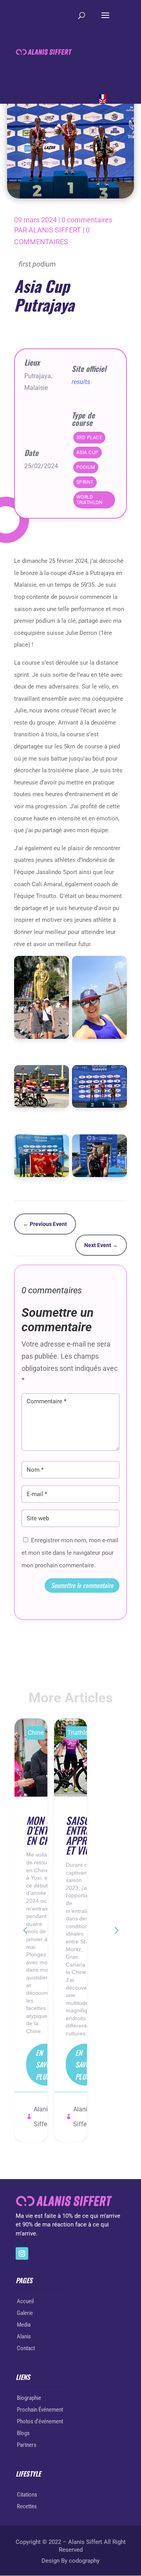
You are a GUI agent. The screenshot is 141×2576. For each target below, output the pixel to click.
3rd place (89, 438)
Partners (27, 2445)
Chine (36, 1733)
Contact (26, 2348)
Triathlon (80, 1733)
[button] (116, 1930)
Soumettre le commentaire (82, 1585)
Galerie (25, 2313)
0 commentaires (87, 220)
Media (24, 2325)
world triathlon (90, 500)
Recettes (27, 2506)
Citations (27, 2495)
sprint (85, 482)
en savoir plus (46, 2065)
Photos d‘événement (40, 2421)
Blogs (23, 2433)
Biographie (29, 2398)
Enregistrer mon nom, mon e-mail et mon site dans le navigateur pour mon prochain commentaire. (70, 1553)
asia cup (88, 452)
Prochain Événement (40, 2410)
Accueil (25, 2301)
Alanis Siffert (55, 230)
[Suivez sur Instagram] (22, 2253)
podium (86, 467)
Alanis (24, 2336)
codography (84, 2561)
